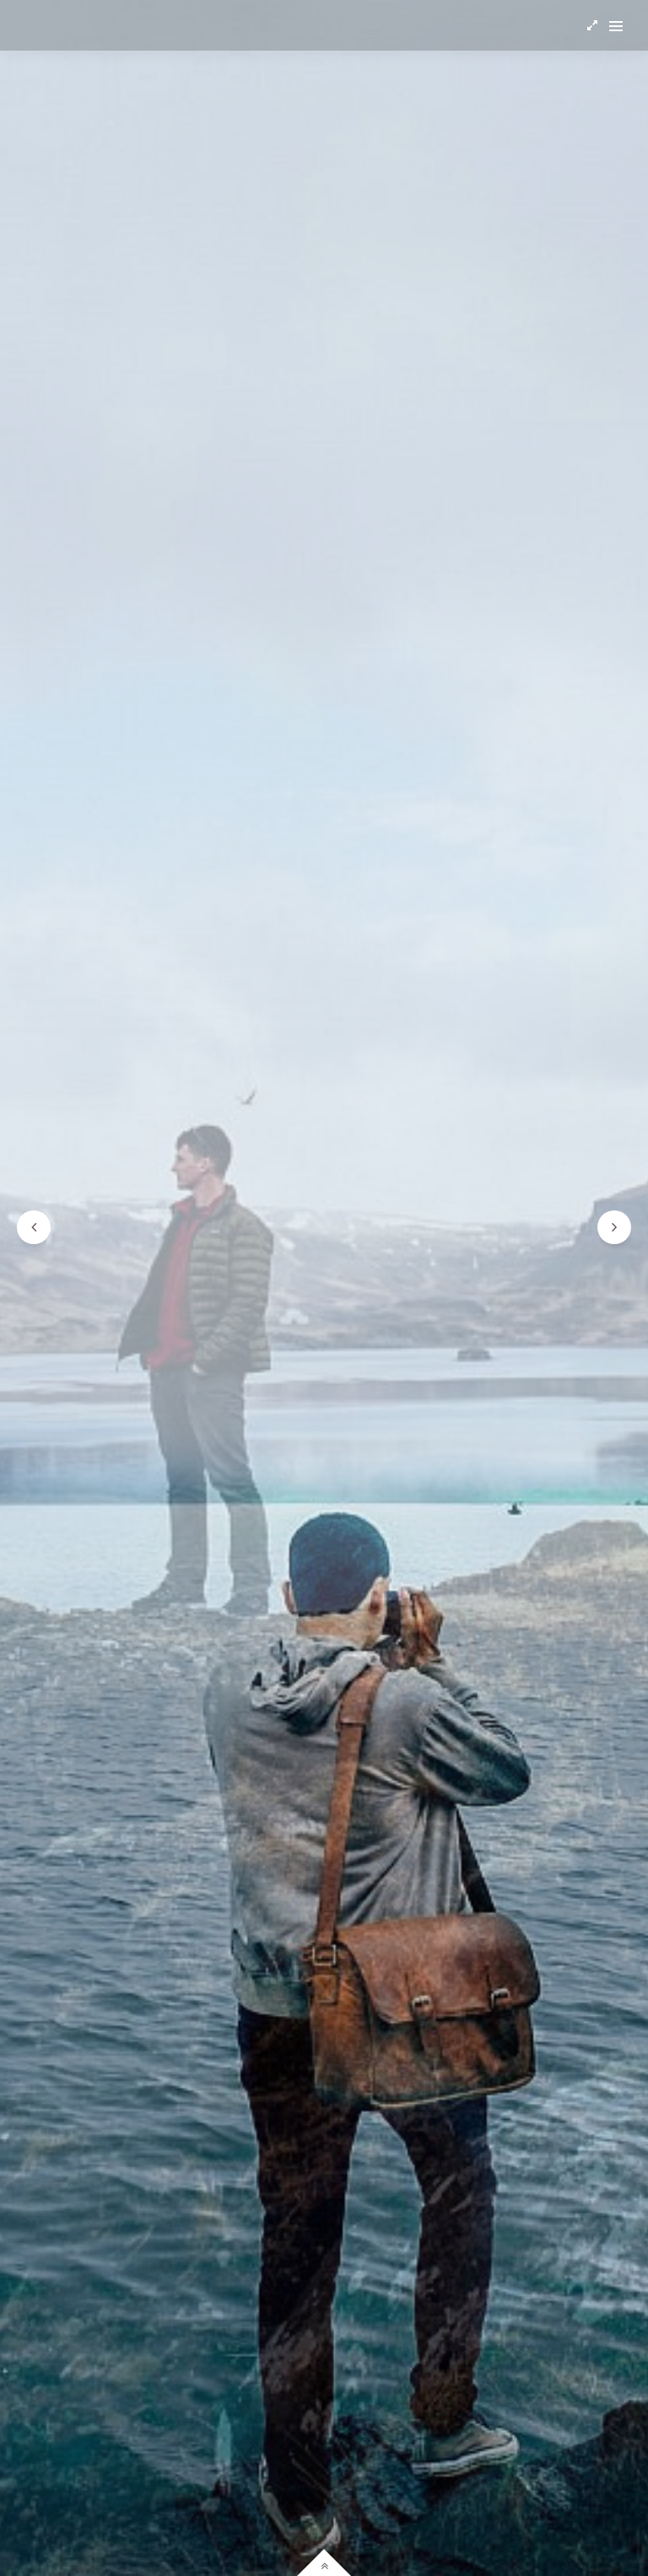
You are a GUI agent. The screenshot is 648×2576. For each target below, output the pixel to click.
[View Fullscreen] (592, 25)
